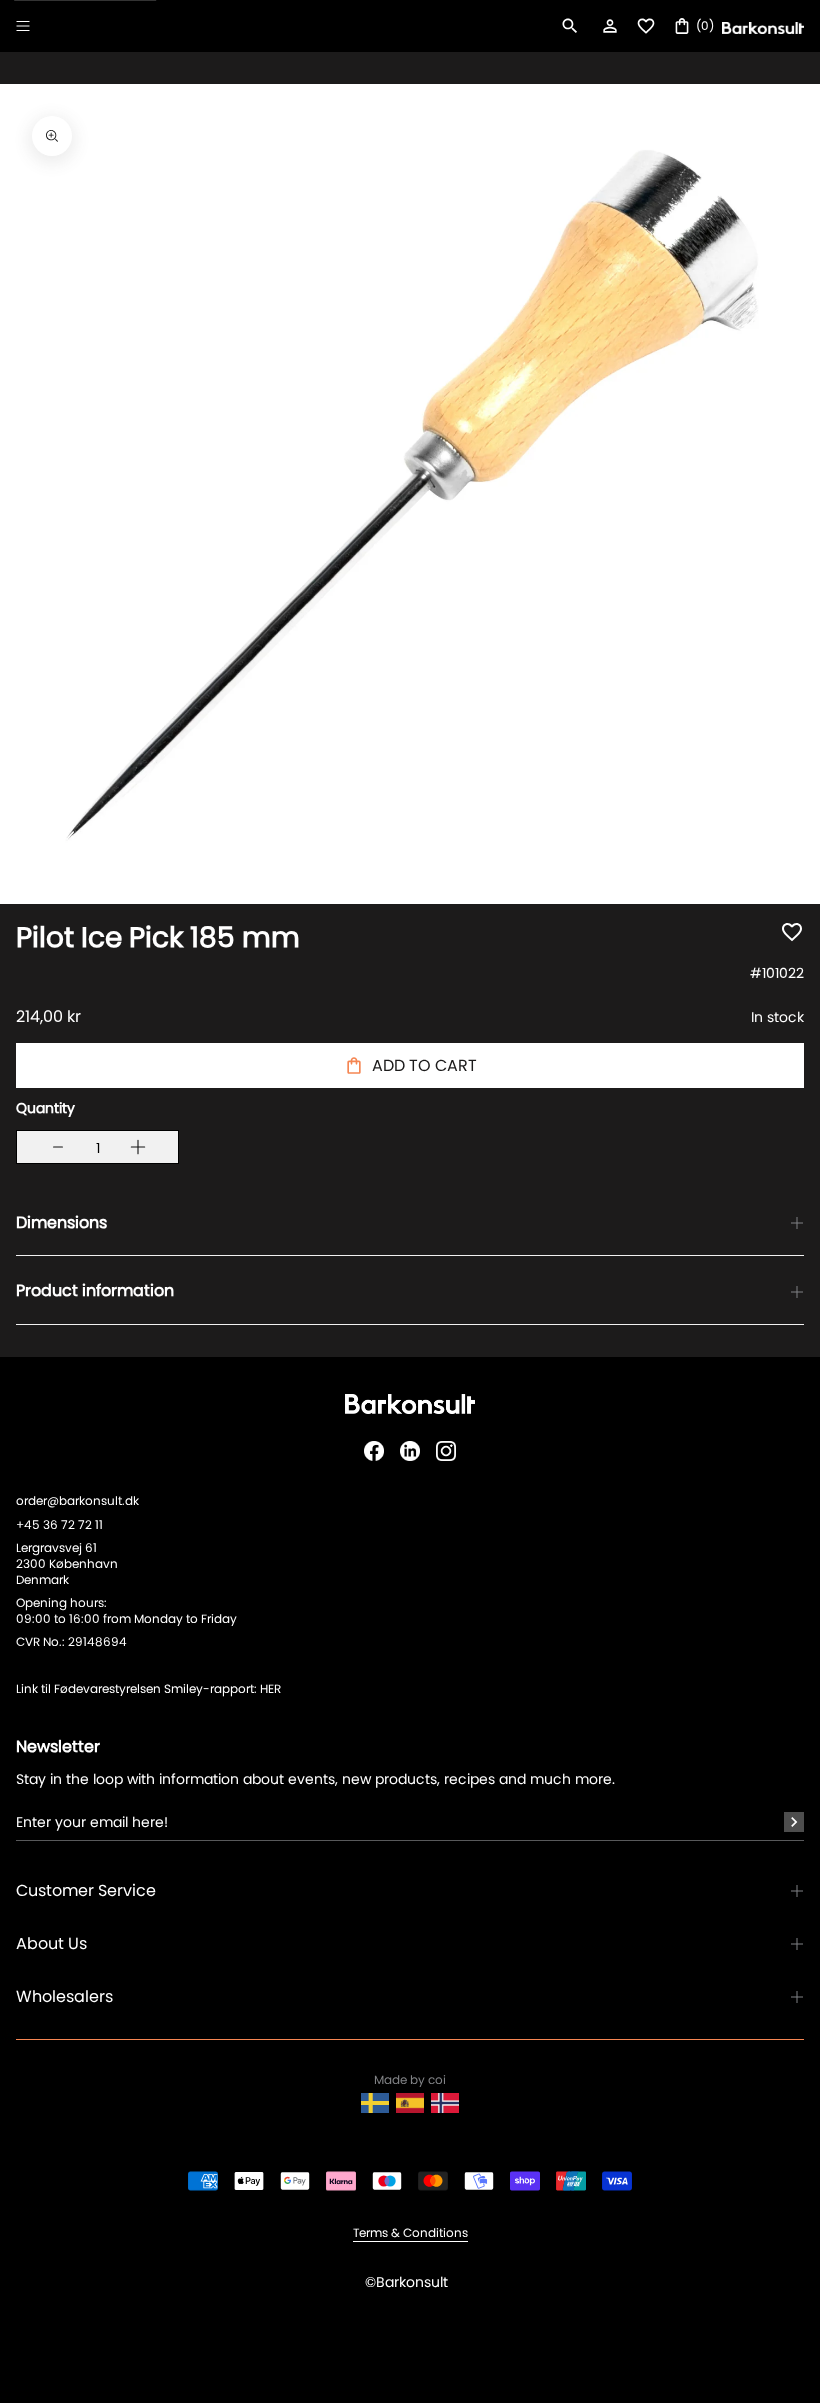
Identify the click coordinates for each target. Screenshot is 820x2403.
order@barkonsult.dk (77, 1500)
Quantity (45, 1108)
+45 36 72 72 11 (59, 1524)
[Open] (23, 26)
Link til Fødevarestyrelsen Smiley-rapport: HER (148, 1688)
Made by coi (410, 2080)
